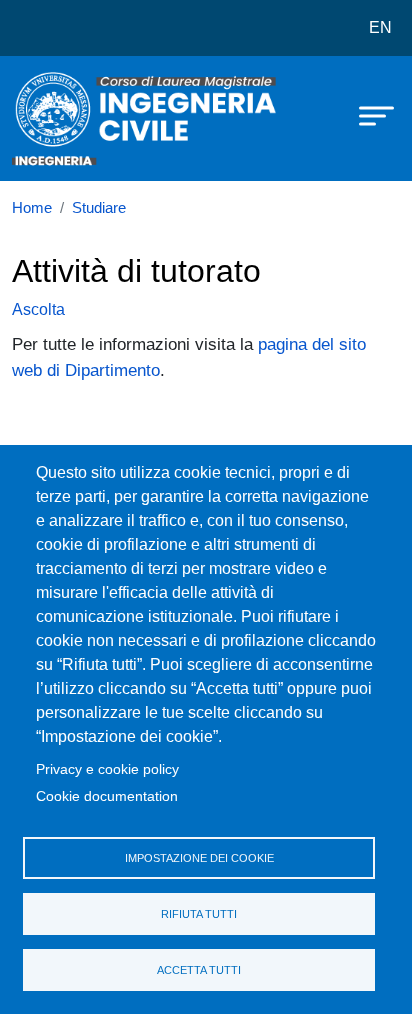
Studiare (99, 208)
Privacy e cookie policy (107, 769)
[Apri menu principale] (367, 115)
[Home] (62, 118)
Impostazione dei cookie (199, 858)
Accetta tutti (199, 970)
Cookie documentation (107, 796)
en (380, 27)
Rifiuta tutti (199, 914)
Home (32, 208)
